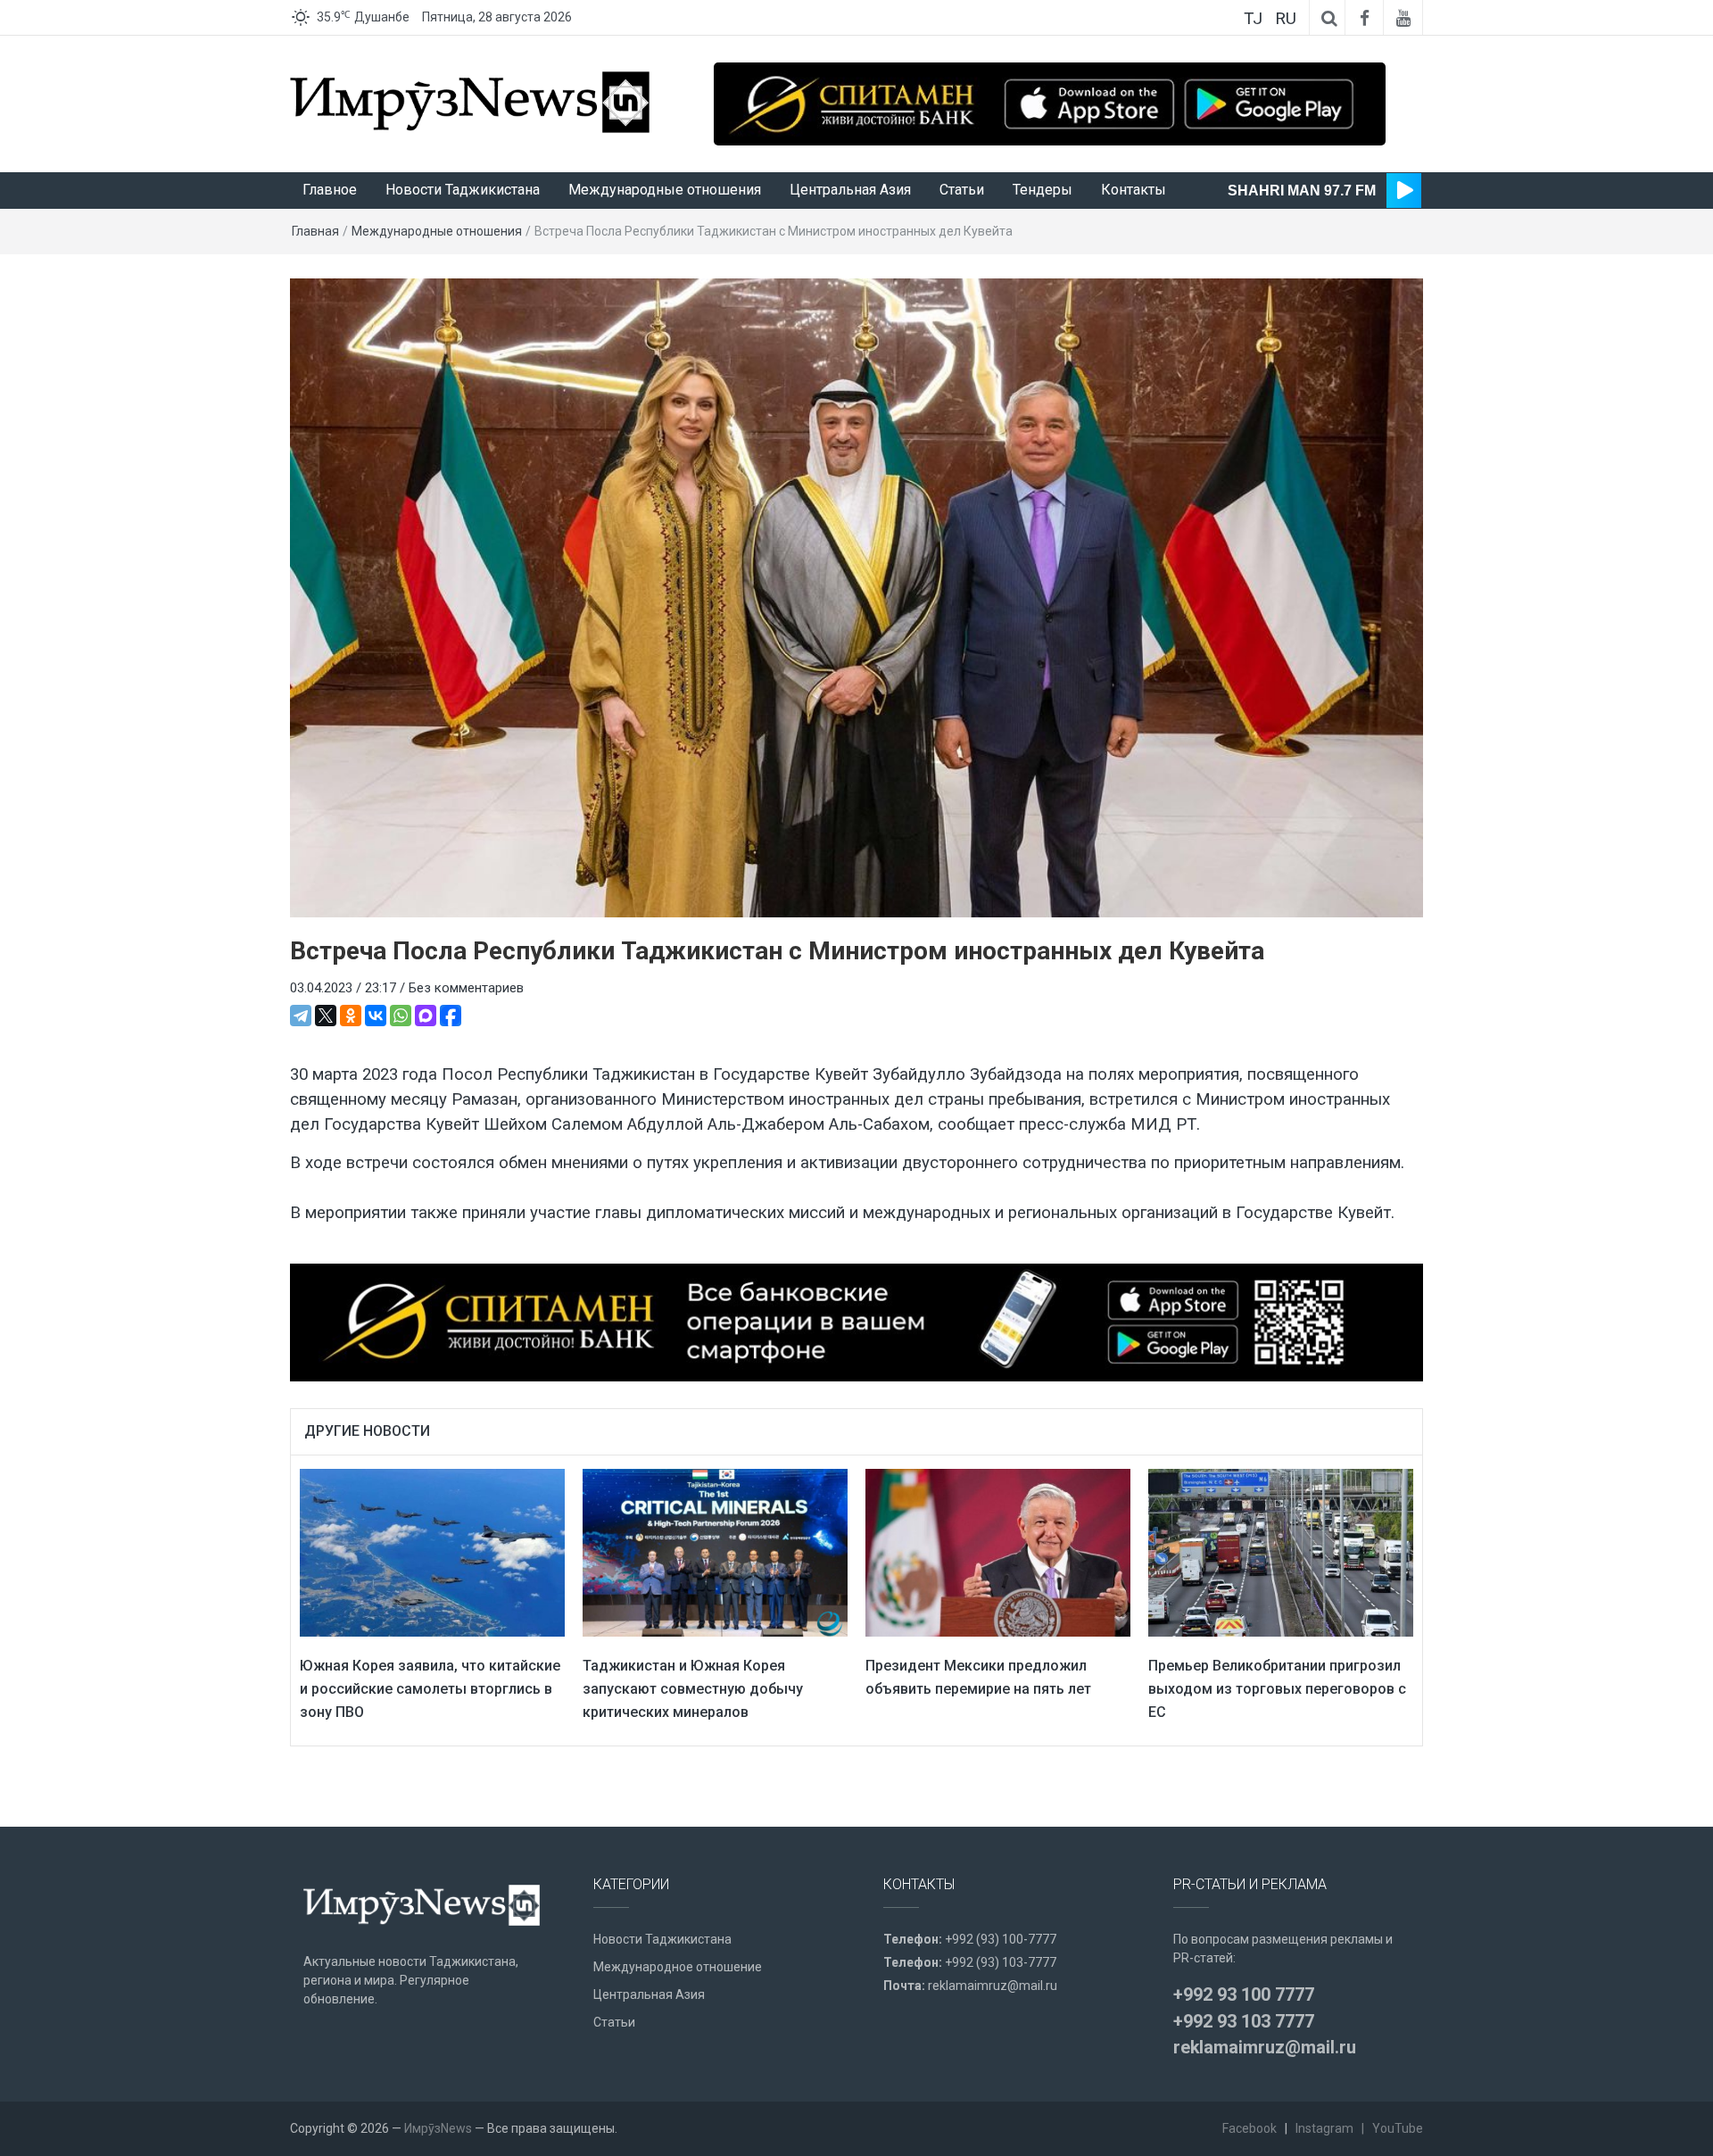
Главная (315, 231)
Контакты (1134, 190)
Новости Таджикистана (463, 190)
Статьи (962, 190)
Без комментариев (466, 988)
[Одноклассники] (351, 1016)
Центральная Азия (850, 190)
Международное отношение (678, 1967)
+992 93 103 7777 (1244, 2021)
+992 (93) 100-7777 (1001, 1939)
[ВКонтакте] (376, 1016)
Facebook (1250, 2128)
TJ (1253, 18)
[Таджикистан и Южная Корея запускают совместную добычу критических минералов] (715, 1552)
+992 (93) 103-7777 (1001, 1962)
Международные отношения (665, 190)
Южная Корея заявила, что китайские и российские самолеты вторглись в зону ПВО (430, 1688)
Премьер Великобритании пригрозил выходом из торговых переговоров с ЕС (1277, 1688)
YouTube (1398, 2128)
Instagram (1324, 2128)
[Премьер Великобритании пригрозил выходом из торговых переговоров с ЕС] (1281, 1552)
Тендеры (1043, 190)
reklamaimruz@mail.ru (993, 1986)
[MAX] (426, 1016)
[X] (326, 1016)
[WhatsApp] (401, 1016)
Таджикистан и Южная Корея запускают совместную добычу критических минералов (693, 1688)
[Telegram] (301, 1016)
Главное (330, 190)
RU (1286, 18)
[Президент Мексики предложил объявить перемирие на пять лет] (998, 1552)
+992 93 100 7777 (1244, 1994)
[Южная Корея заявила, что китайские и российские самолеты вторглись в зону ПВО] (432, 1552)
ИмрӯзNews (438, 2128)
